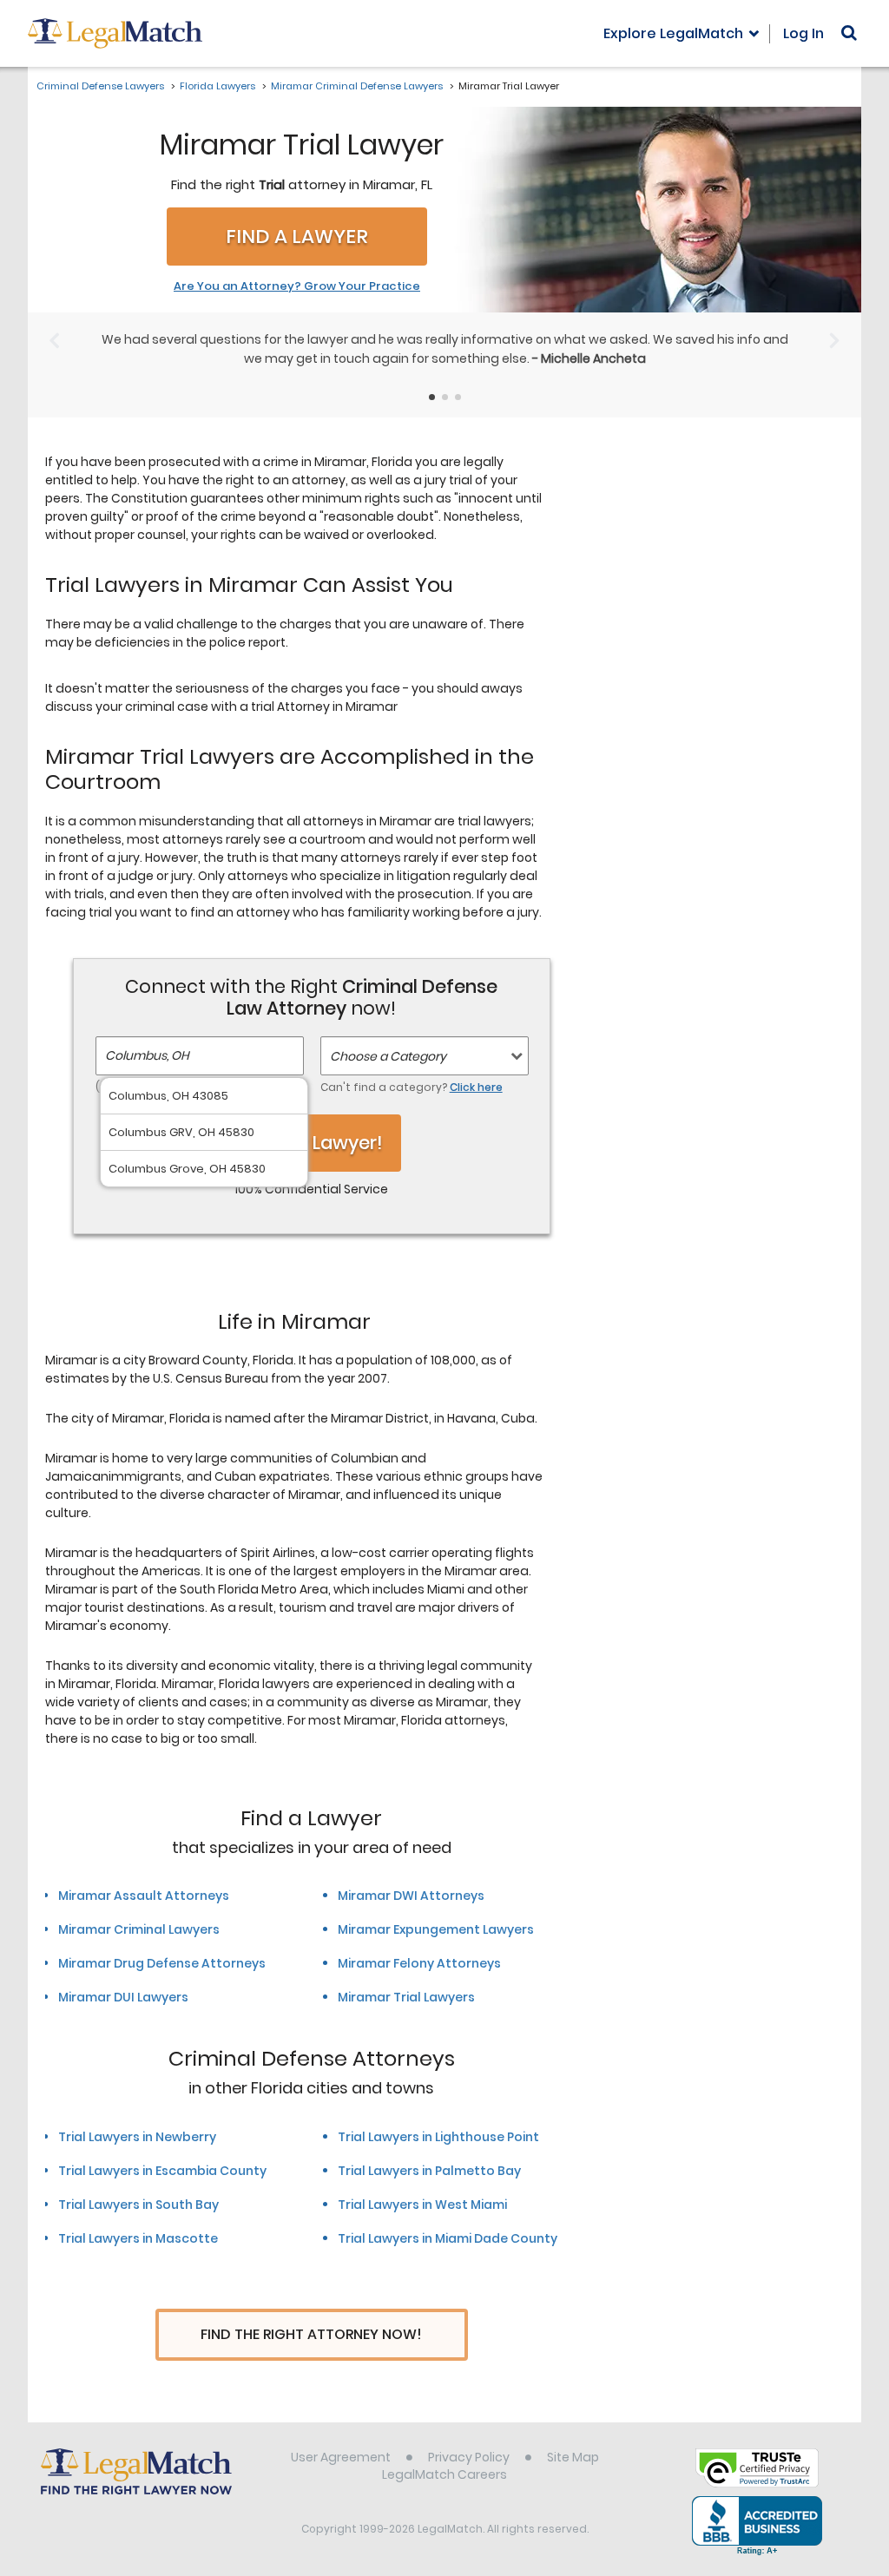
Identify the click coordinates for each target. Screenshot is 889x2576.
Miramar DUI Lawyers (123, 1997)
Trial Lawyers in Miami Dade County (448, 2238)
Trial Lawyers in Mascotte (138, 2238)
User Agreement (341, 2457)
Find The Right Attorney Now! (311, 2334)
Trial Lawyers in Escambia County (162, 2171)
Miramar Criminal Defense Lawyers (357, 86)
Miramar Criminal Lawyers (139, 1929)
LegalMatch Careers (444, 2474)
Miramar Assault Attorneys (144, 1896)
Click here (476, 1087)
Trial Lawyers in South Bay (138, 2205)
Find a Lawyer (297, 237)
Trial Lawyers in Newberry (137, 2137)
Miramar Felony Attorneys (419, 1963)
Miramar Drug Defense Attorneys (162, 1963)
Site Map (573, 2457)
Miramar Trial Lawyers (406, 1997)
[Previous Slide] (54, 340)
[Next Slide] (835, 340)
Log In (803, 33)
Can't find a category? (412, 1087)
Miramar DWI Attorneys (411, 1896)
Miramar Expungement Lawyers (436, 1929)
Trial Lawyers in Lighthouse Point (438, 2137)
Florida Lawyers (217, 86)
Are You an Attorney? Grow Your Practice (297, 286)
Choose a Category (388, 1056)
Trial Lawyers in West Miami (422, 2205)
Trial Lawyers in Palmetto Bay (429, 2171)
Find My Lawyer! (312, 1143)
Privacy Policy (469, 2457)
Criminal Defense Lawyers (100, 86)
